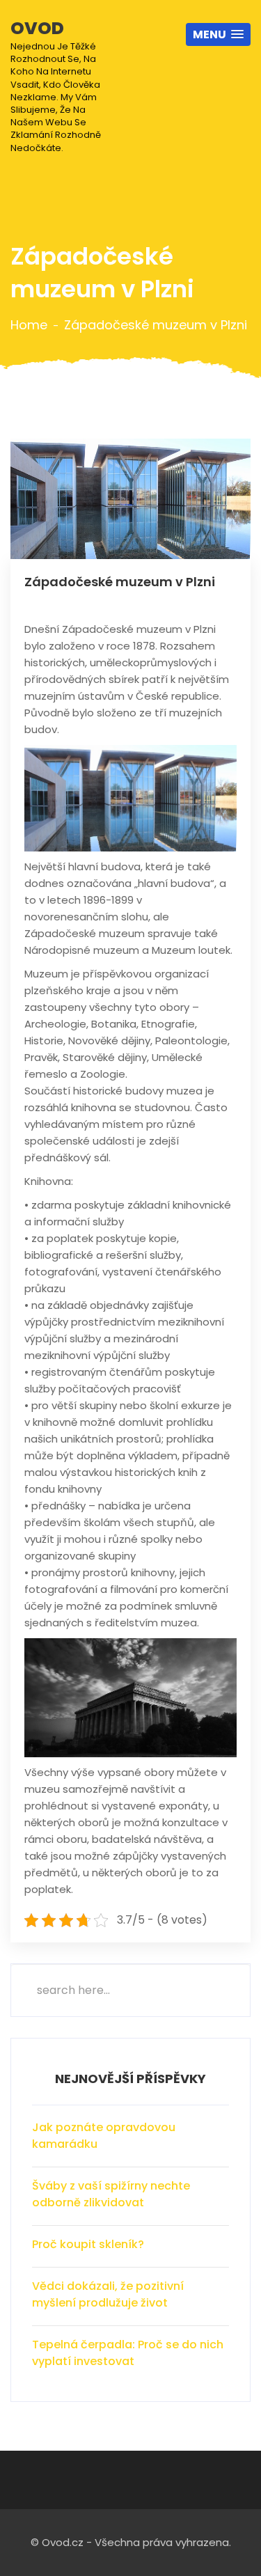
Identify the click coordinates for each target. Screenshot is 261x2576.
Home (29, 325)
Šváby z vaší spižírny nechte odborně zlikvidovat (111, 2194)
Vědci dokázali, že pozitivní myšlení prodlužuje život (108, 2294)
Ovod (56, 85)
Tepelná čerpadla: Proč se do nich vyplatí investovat (128, 2353)
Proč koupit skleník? (88, 2244)
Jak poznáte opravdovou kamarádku (104, 2136)
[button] (218, 34)
